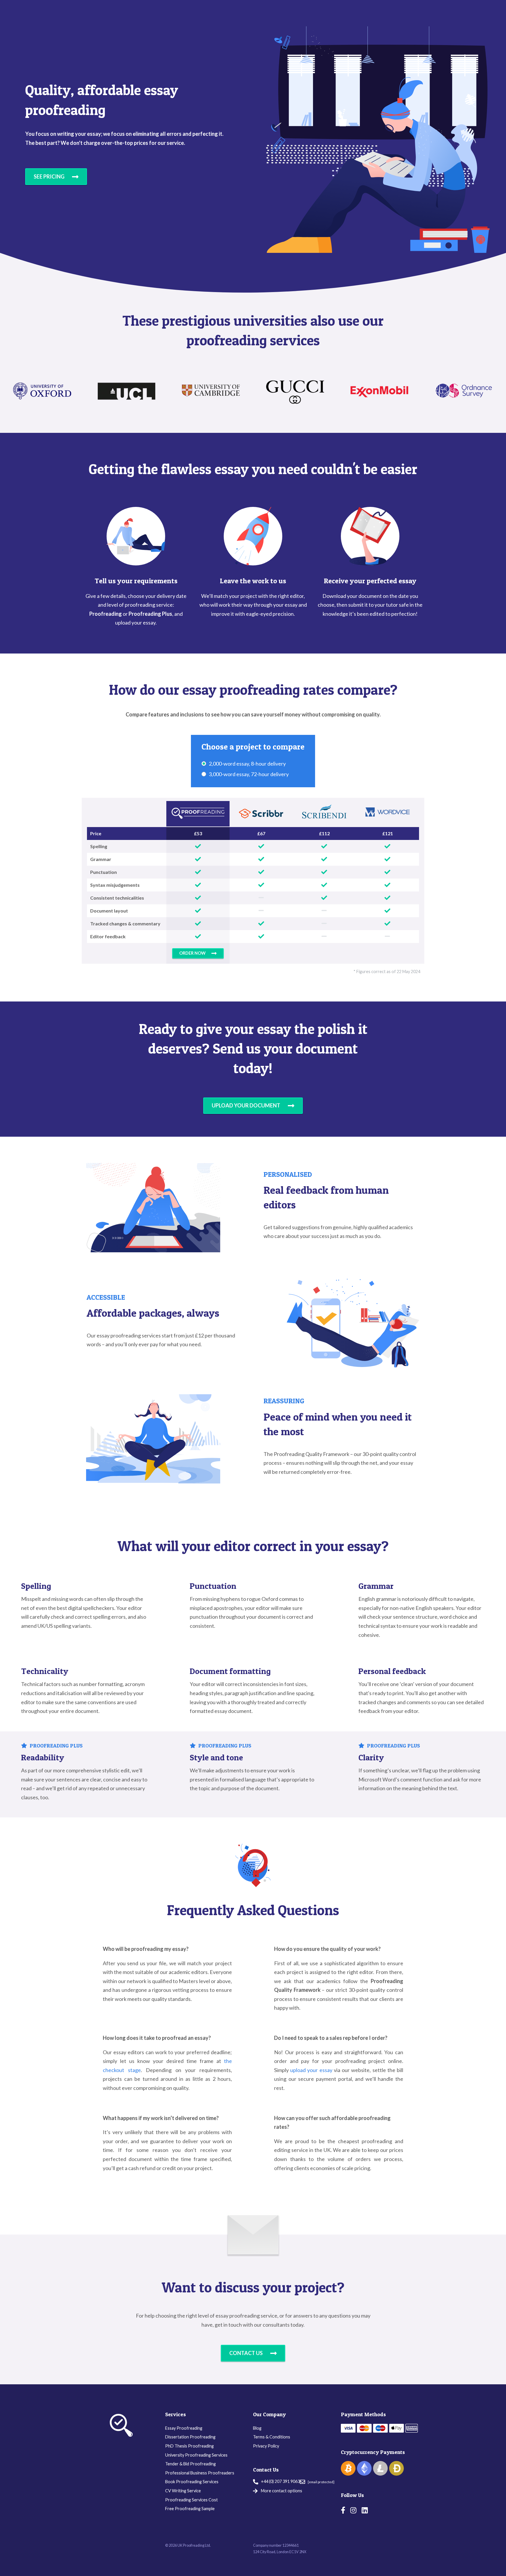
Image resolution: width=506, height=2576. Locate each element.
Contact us (246, 2353)
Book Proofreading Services (192, 2482)
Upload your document (246, 1105)
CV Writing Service (183, 2491)
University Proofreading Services (196, 2455)
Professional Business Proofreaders (200, 2473)
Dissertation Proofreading (190, 2437)
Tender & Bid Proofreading (190, 2464)
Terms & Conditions (272, 2437)
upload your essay (311, 2070)
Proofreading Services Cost (192, 2500)
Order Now (192, 953)
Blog (257, 2428)
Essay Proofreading (184, 2428)
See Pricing (49, 176)
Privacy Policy (266, 2446)
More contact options (282, 2491)
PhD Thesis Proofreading (189, 2446)
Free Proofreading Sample (190, 2509)
